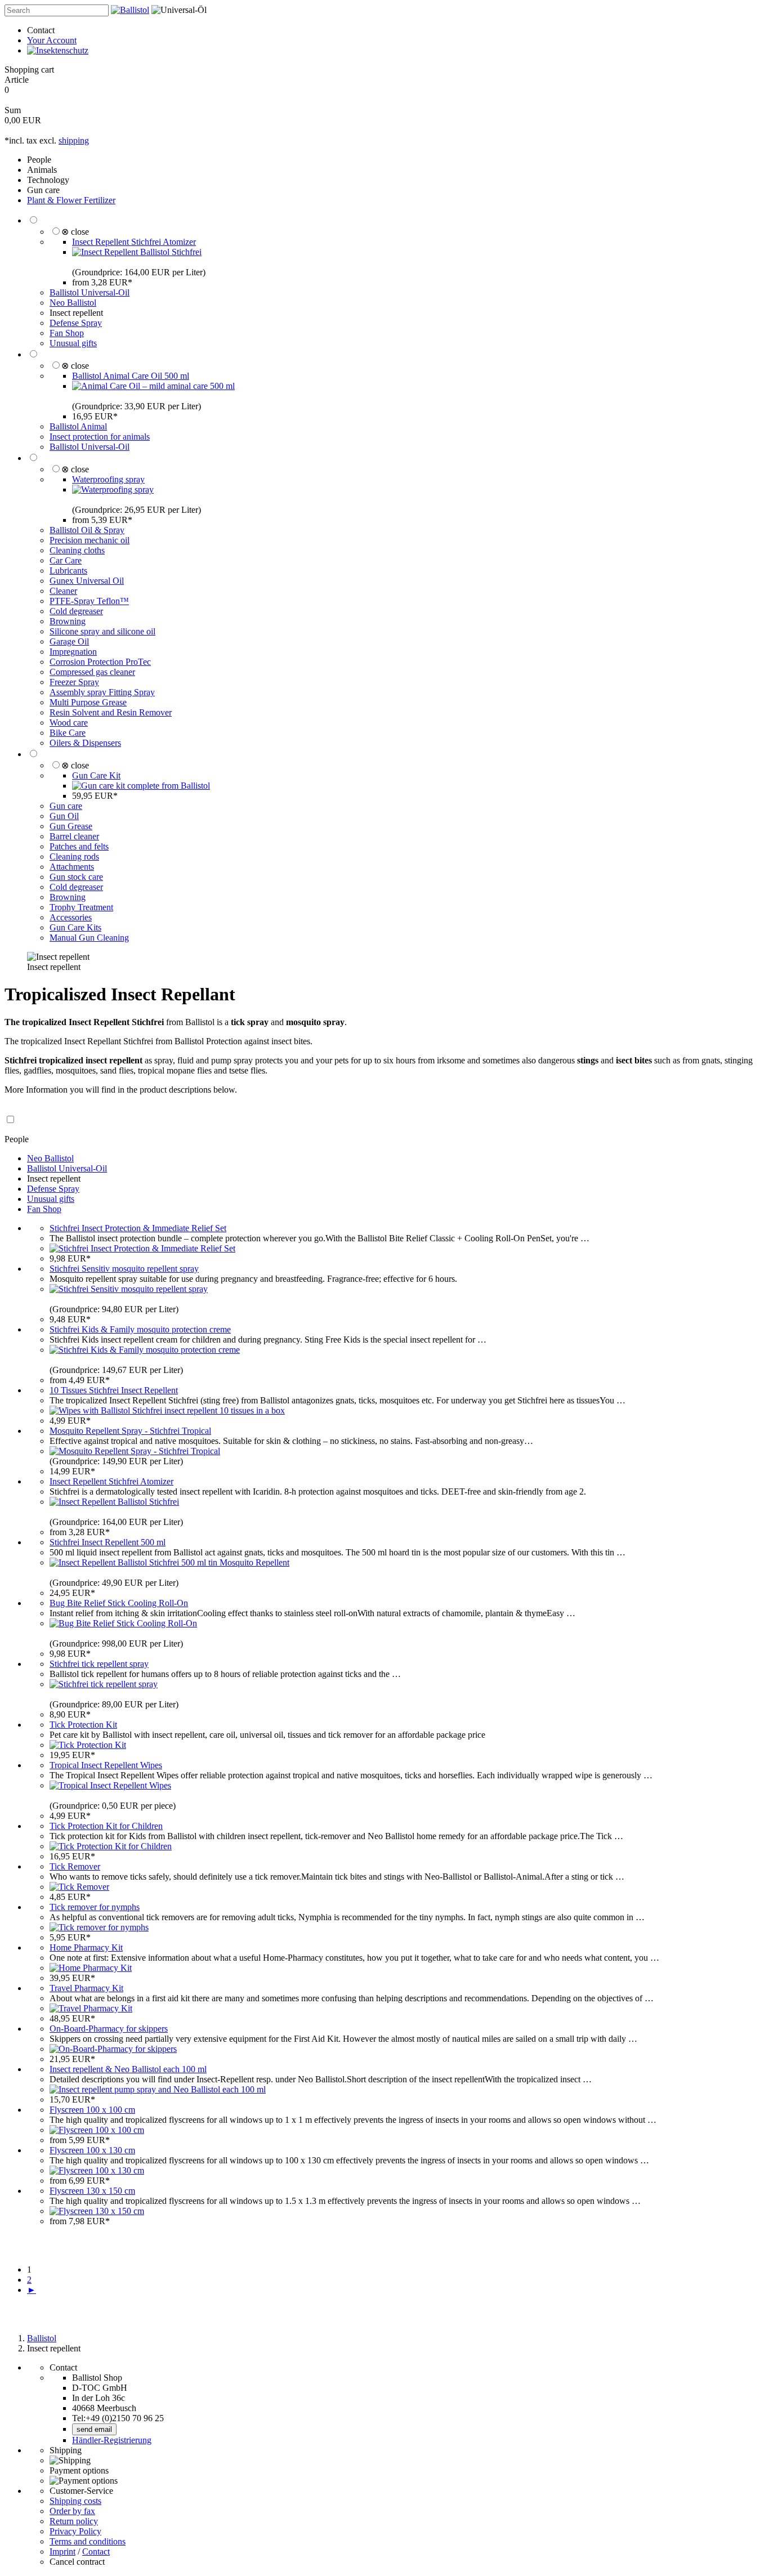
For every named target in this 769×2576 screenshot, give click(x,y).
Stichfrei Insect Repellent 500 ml (108, 1542)
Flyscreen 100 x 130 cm (92, 2150)
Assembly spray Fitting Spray (102, 692)
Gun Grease (71, 826)
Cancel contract (77, 2562)
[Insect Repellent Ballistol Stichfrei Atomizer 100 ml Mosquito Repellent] (137, 252)
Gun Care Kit (96, 775)
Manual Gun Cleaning (89, 938)
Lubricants (68, 571)
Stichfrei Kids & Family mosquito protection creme (140, 1329)
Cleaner (63, 591)
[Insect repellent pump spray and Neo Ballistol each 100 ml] (158, 2089)
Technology (48, 180)
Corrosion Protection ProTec (100, 662)
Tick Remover (75, 1866)
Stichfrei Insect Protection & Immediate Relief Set (138, 1228)
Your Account (52, 40)
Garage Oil (69, 641)
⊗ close (75, 232)
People (39, 160)
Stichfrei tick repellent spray (99, 1664)
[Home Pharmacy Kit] (91, 1968)
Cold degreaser (76, 611)
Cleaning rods (74, 857)
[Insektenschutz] (58, 50)
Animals (42, 170)
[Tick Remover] (79, 1887)
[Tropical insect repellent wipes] (110, 1785)
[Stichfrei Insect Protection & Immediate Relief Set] (142, 1248)
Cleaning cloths (77, 550)
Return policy (74, 2521)
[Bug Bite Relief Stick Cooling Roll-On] (123, 1623)
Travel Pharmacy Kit (86, 1988)
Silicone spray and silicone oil (102, 631)
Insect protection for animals (100, 437)
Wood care (69, 723)
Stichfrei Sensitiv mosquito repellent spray (124, 1269)
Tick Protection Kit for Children (106, 1826)
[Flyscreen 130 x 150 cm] (97, 2211)
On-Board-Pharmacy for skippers (109, 2029)
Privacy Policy (75, 2531)
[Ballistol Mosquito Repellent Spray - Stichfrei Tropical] (135, 1451)
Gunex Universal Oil (87, 581)
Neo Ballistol (73, 303)
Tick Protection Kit (83, 1725)
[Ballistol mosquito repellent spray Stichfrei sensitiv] (129, 1289)
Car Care (66, 560)
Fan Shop (67, 333)
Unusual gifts (73, 343)
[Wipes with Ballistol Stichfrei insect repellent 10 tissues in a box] (167, 1410)
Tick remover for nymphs (95, 1907)
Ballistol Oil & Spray (87, 530)
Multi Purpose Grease (88, 702)
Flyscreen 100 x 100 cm (92, 2110)
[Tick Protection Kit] (88, 1745)
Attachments (72, 867)
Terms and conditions (88, 2541)
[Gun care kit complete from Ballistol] (141, 786)
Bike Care (68, 733)
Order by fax (72, 2511)
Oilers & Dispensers (85, 743)
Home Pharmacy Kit (86, 1947)
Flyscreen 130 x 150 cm (92, 2191)
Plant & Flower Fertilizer (71, 200)
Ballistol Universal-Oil (90, 292)
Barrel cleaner (74, 836)
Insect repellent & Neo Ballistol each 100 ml (128, 2069)
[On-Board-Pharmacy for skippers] (113, 2049)
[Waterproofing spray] (113, 489)
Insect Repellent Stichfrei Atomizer (134, 242)
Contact (41, 30)
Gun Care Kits (75, 927)
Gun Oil (64, 816)
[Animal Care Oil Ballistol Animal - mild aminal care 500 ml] (153, 386)
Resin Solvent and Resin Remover (111, 712)
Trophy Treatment (81, 907)
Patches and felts (79, 846)
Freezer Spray (74, 682)
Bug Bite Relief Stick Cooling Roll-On (119, 1603)
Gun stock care (76, 877)
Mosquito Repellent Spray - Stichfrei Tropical (130, 1431)
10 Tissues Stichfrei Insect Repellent (114, 1390)
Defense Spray (76, 323)
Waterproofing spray (108, 479)
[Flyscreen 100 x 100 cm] (97, 2130)
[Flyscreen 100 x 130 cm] (97, 2170)
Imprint (62, 2552)
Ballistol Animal (78, 426)
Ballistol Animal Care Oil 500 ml (131, 376)
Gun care (43, 190)
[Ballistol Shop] (130, 10)
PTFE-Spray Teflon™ (89, 601)
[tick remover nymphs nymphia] (99, 1927)
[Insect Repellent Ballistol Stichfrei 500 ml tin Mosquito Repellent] (169, 1562)
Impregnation (73, 652)
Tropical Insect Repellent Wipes (106, 1765)
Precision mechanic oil (90, 540)
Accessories (71, 917)
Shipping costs (75, 2501)
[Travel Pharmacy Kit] (91, 2008)
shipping (74, 140)
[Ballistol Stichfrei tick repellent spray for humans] (104, 1684)
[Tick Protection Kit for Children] (111, 1846)
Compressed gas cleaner (92, 672)
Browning (68, 621)
